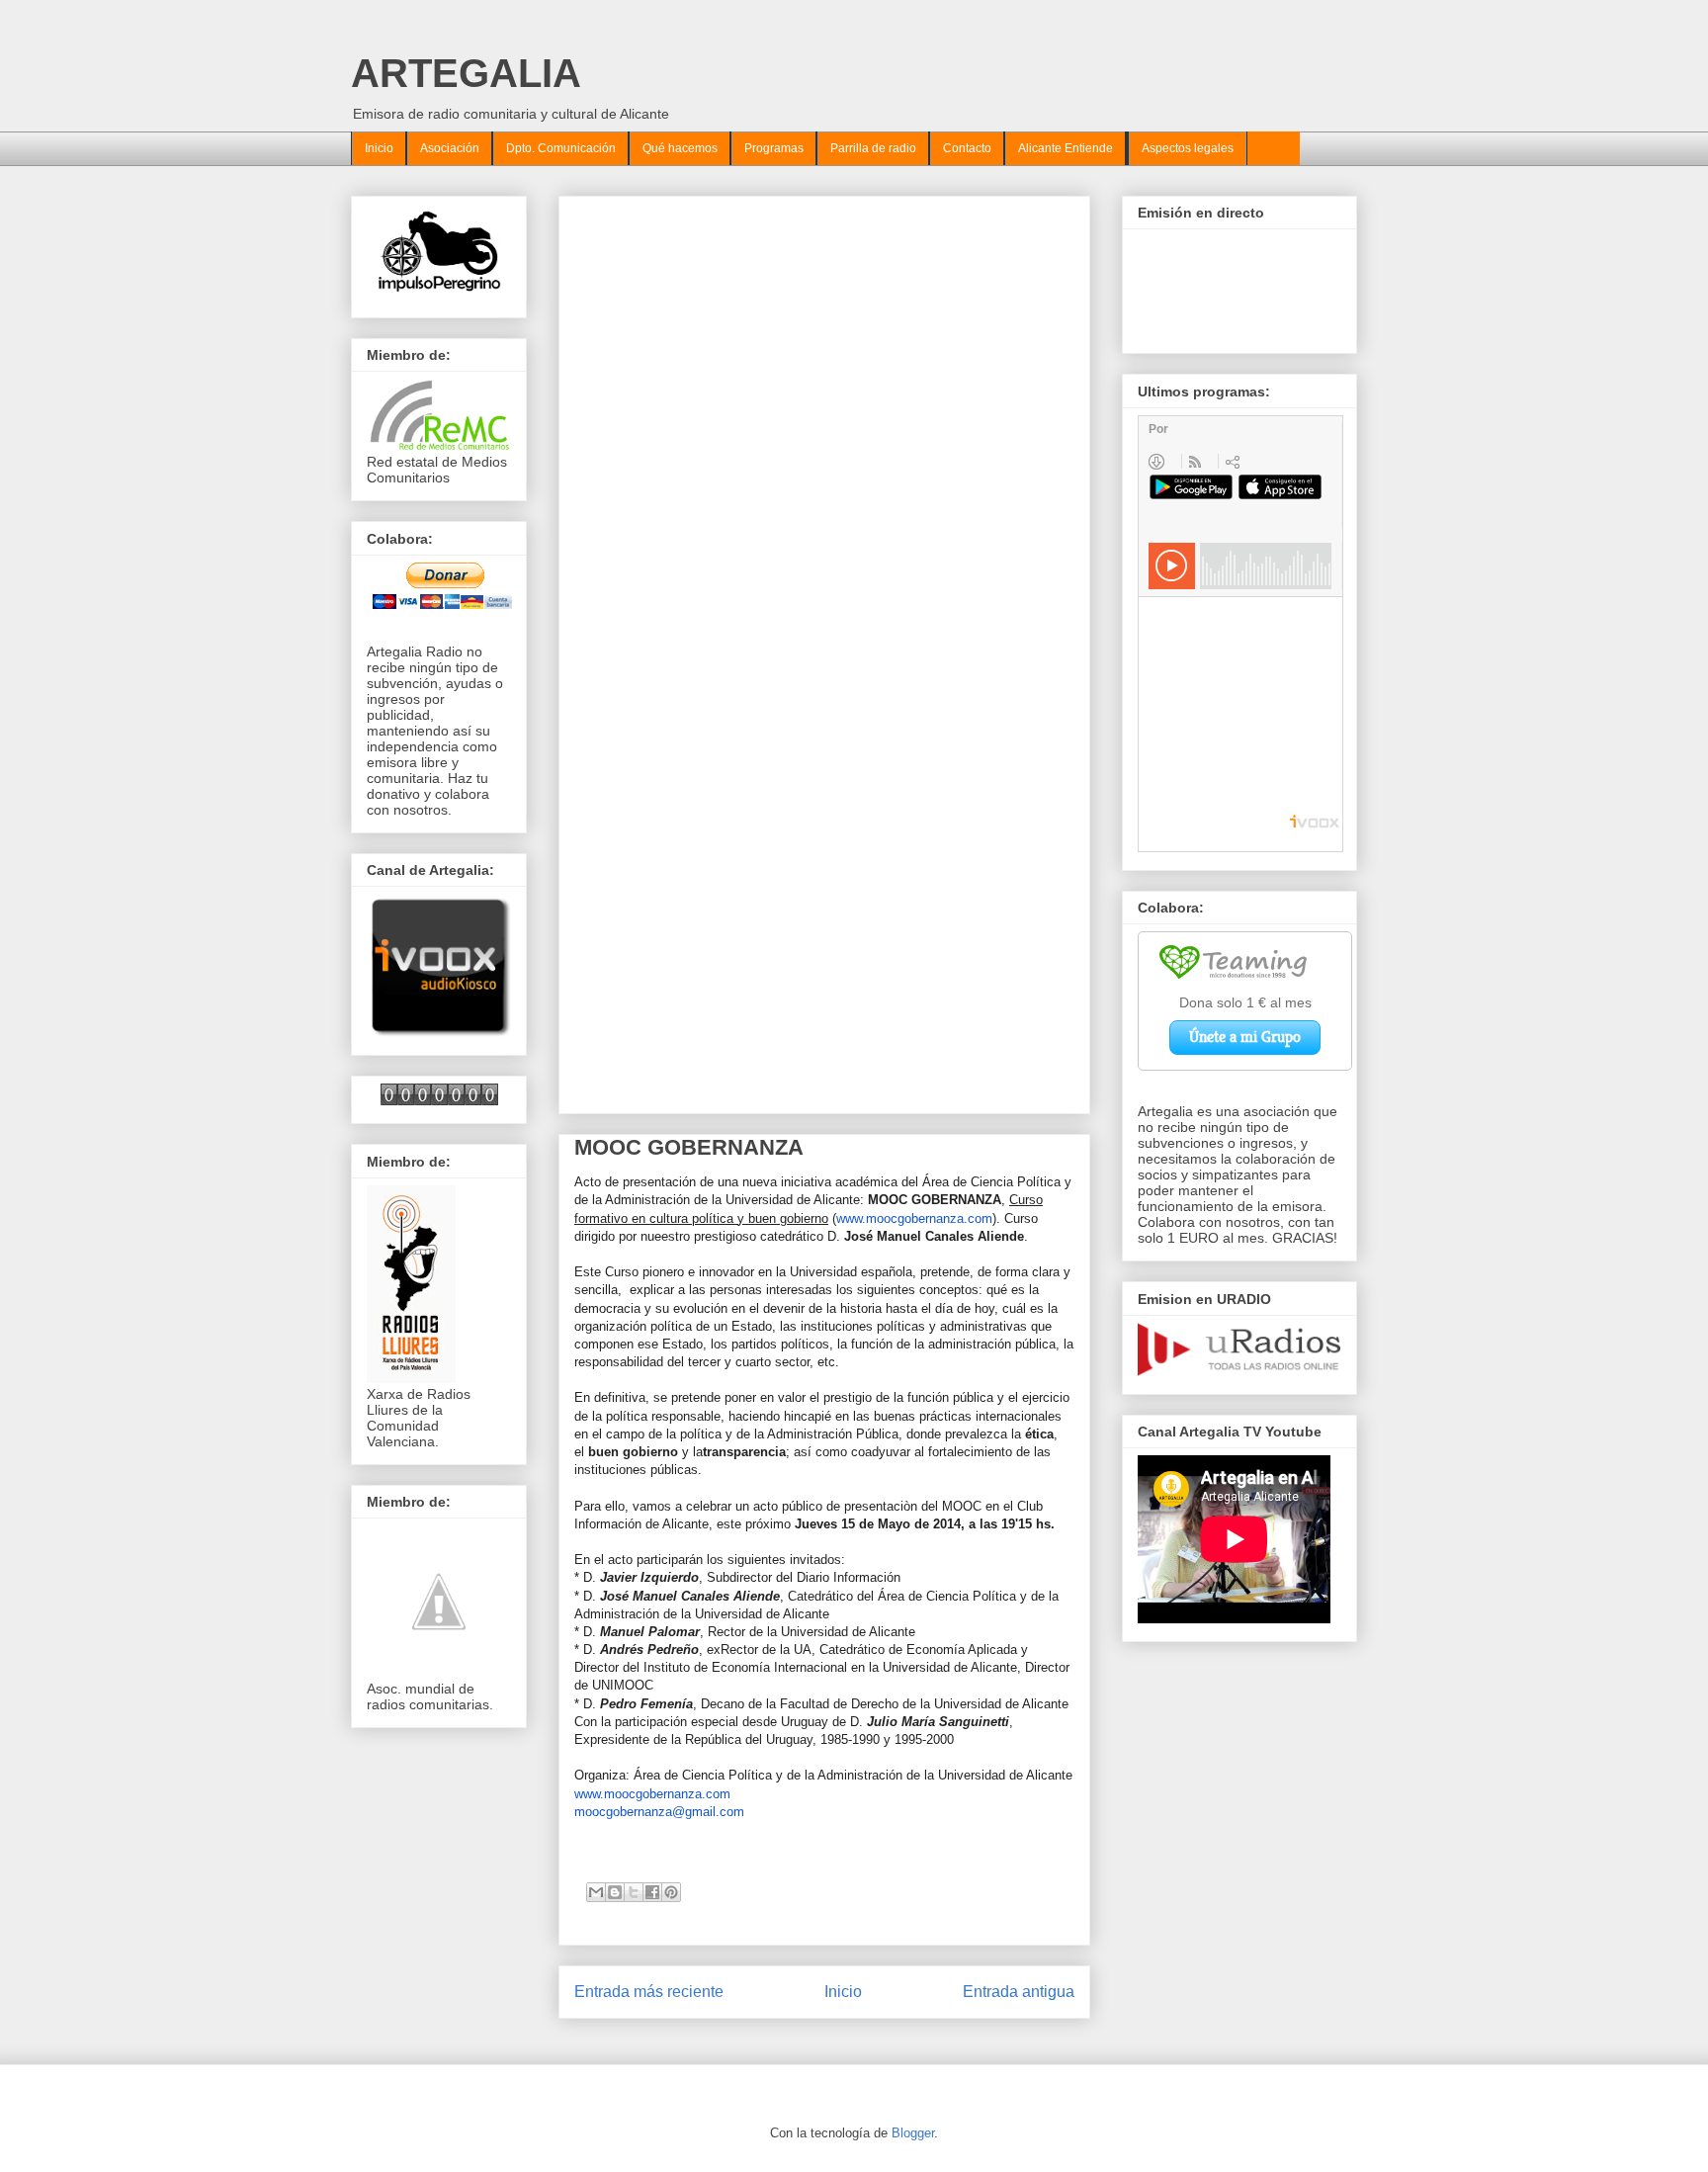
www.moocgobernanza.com (914, 1218)
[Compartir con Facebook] (652, 1892)
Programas (774, 148)
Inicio (379, 148)
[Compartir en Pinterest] (671, 1892)
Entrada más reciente (649, 1992)
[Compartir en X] (634, 1892)
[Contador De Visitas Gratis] (439, 1100)
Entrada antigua (1019, 1992)
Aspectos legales (1188, 148)
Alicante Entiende (1066, 148)
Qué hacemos (680, 148)
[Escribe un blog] (615, 1892)
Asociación (450, 148)
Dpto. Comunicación (561, 148)
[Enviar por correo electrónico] (596, 1892)
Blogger (913, 2133)
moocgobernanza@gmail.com (659, 1812)
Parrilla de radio (873, 148)
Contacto (967, 148)
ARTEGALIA (466, 73)
